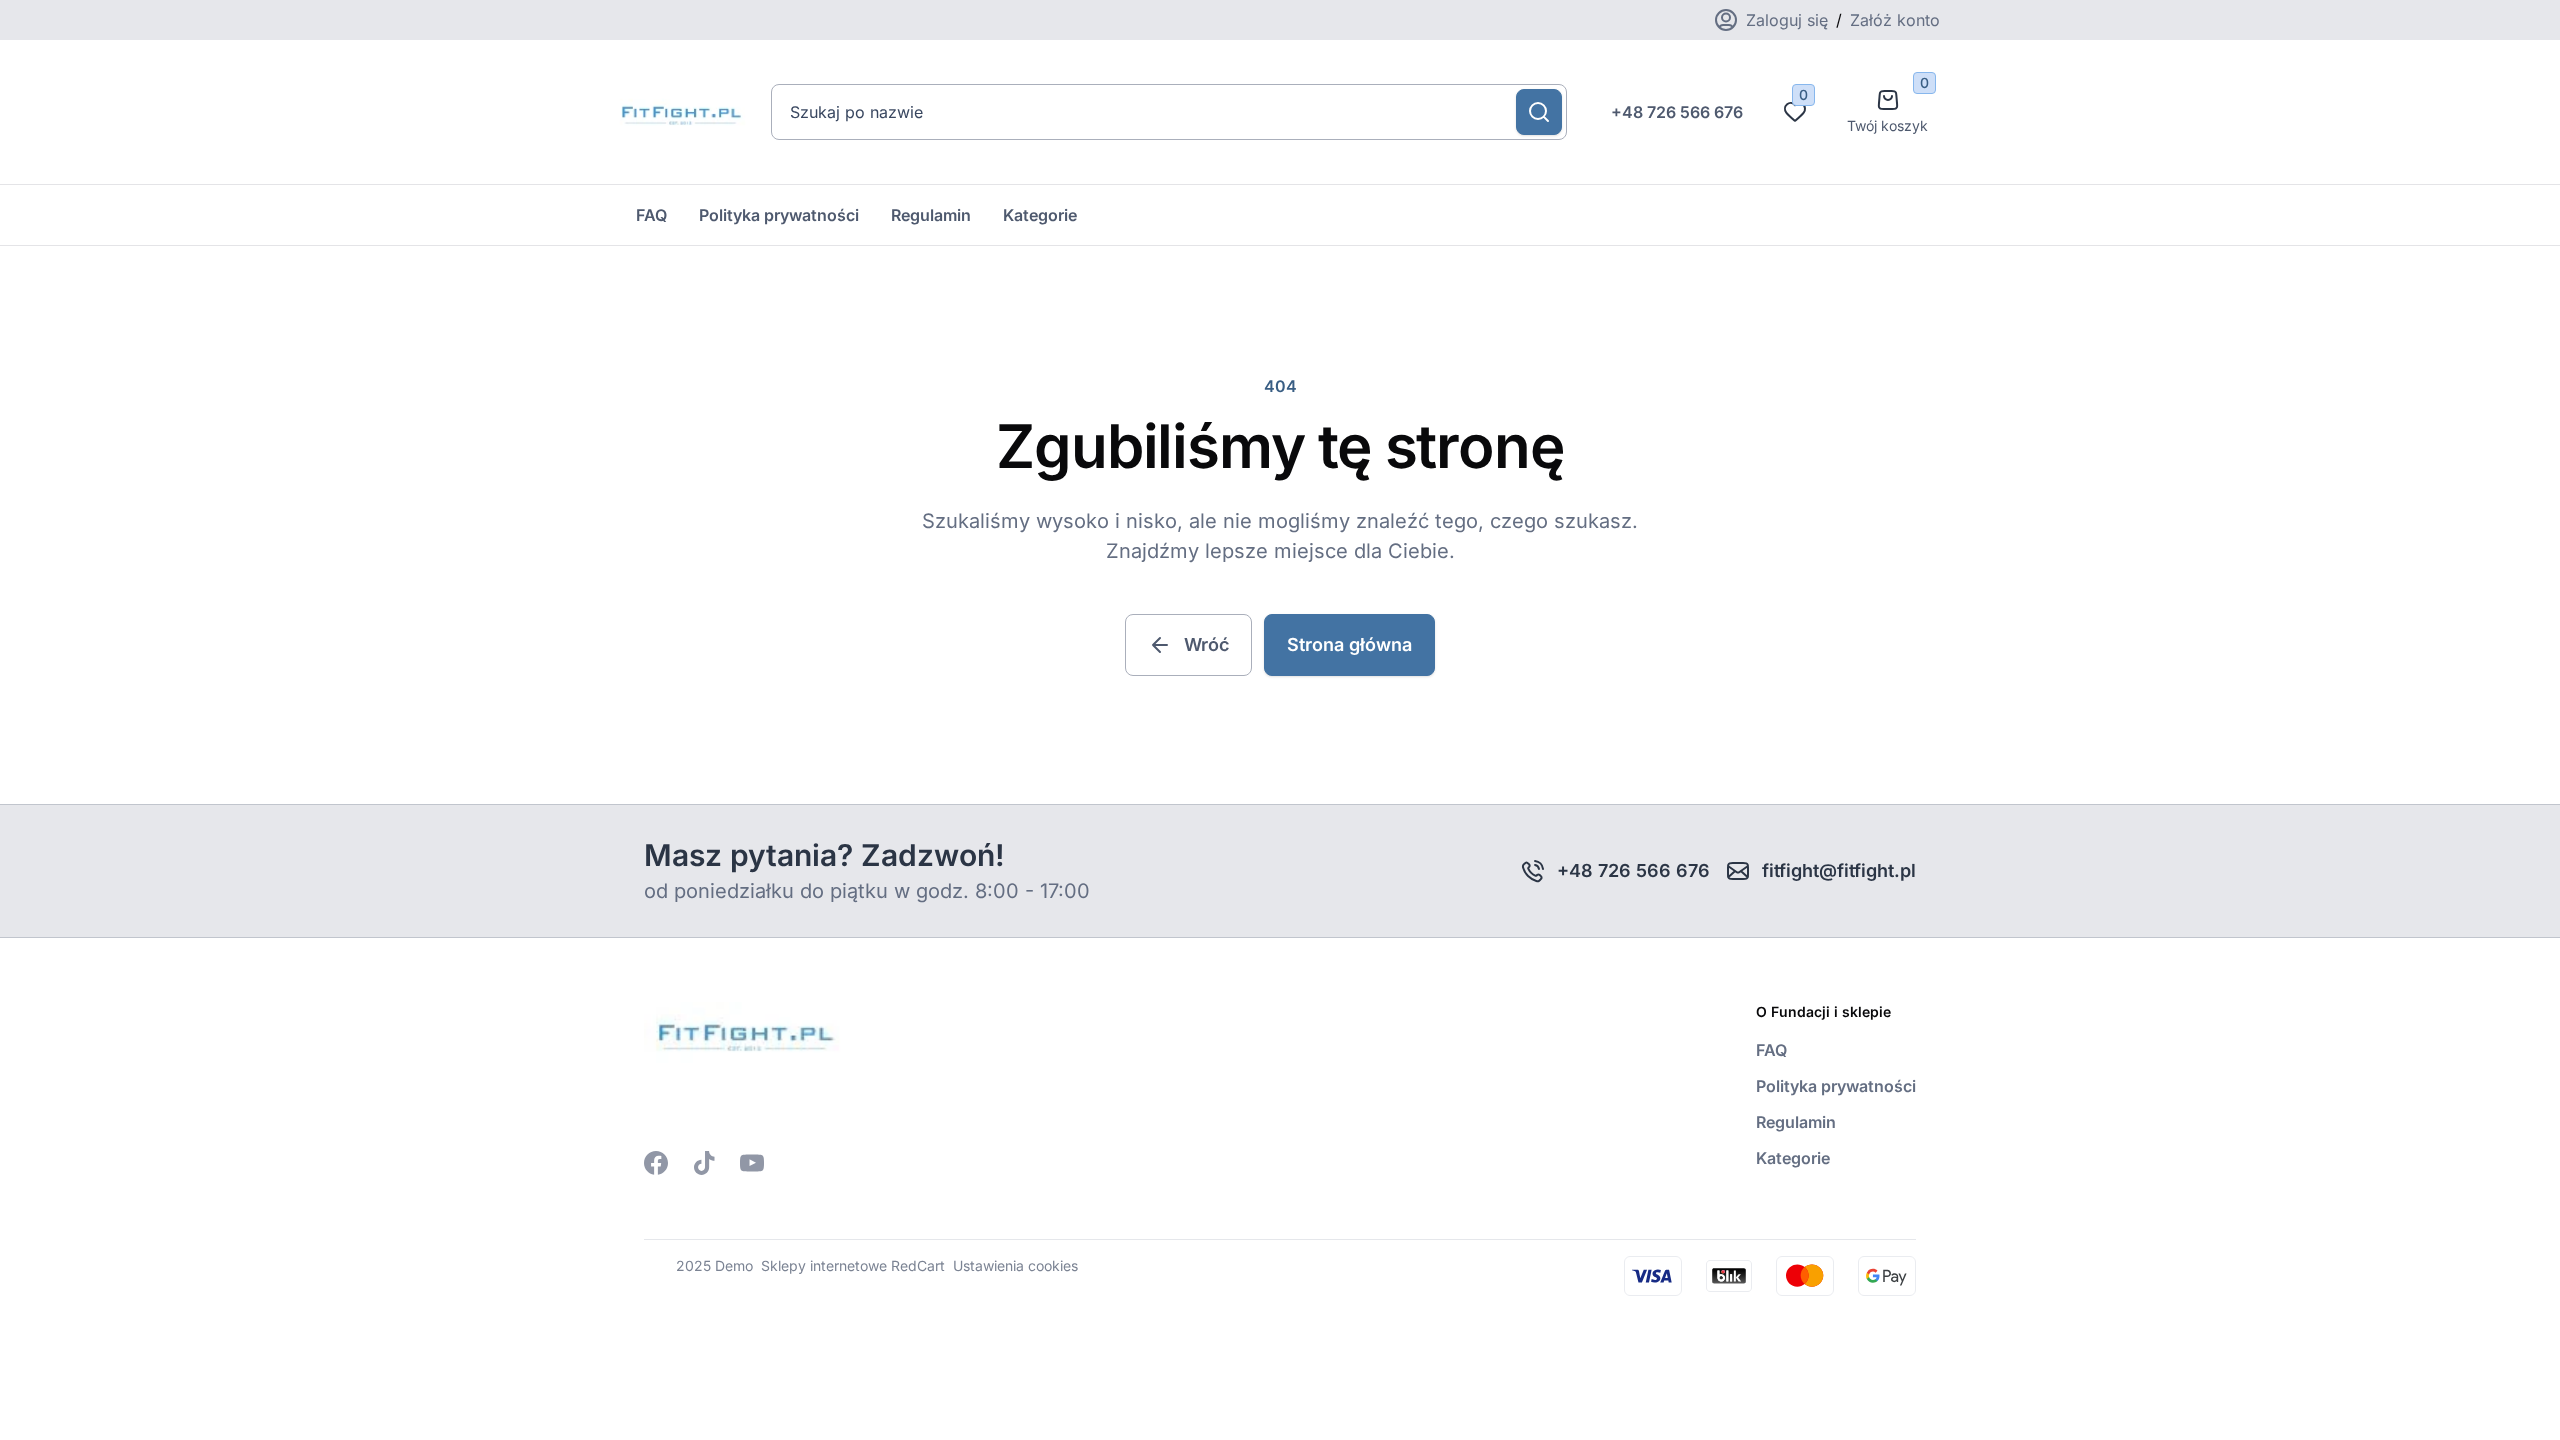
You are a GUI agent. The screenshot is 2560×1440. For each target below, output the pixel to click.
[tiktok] (704, 1163)
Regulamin (931, 215)
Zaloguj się (1787, 20)
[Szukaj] (1539, 112)
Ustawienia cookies (1015, 1265)
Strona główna (1349, 644)
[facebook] (656, 1163)
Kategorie (1040, 215)
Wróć (1206, 644)
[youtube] (752, 1163)
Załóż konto (1895, 20)
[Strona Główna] (679, 112)
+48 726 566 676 (1677, 112)
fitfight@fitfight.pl (1839, 870)
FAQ (651, 215)
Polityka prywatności (779, 215)
